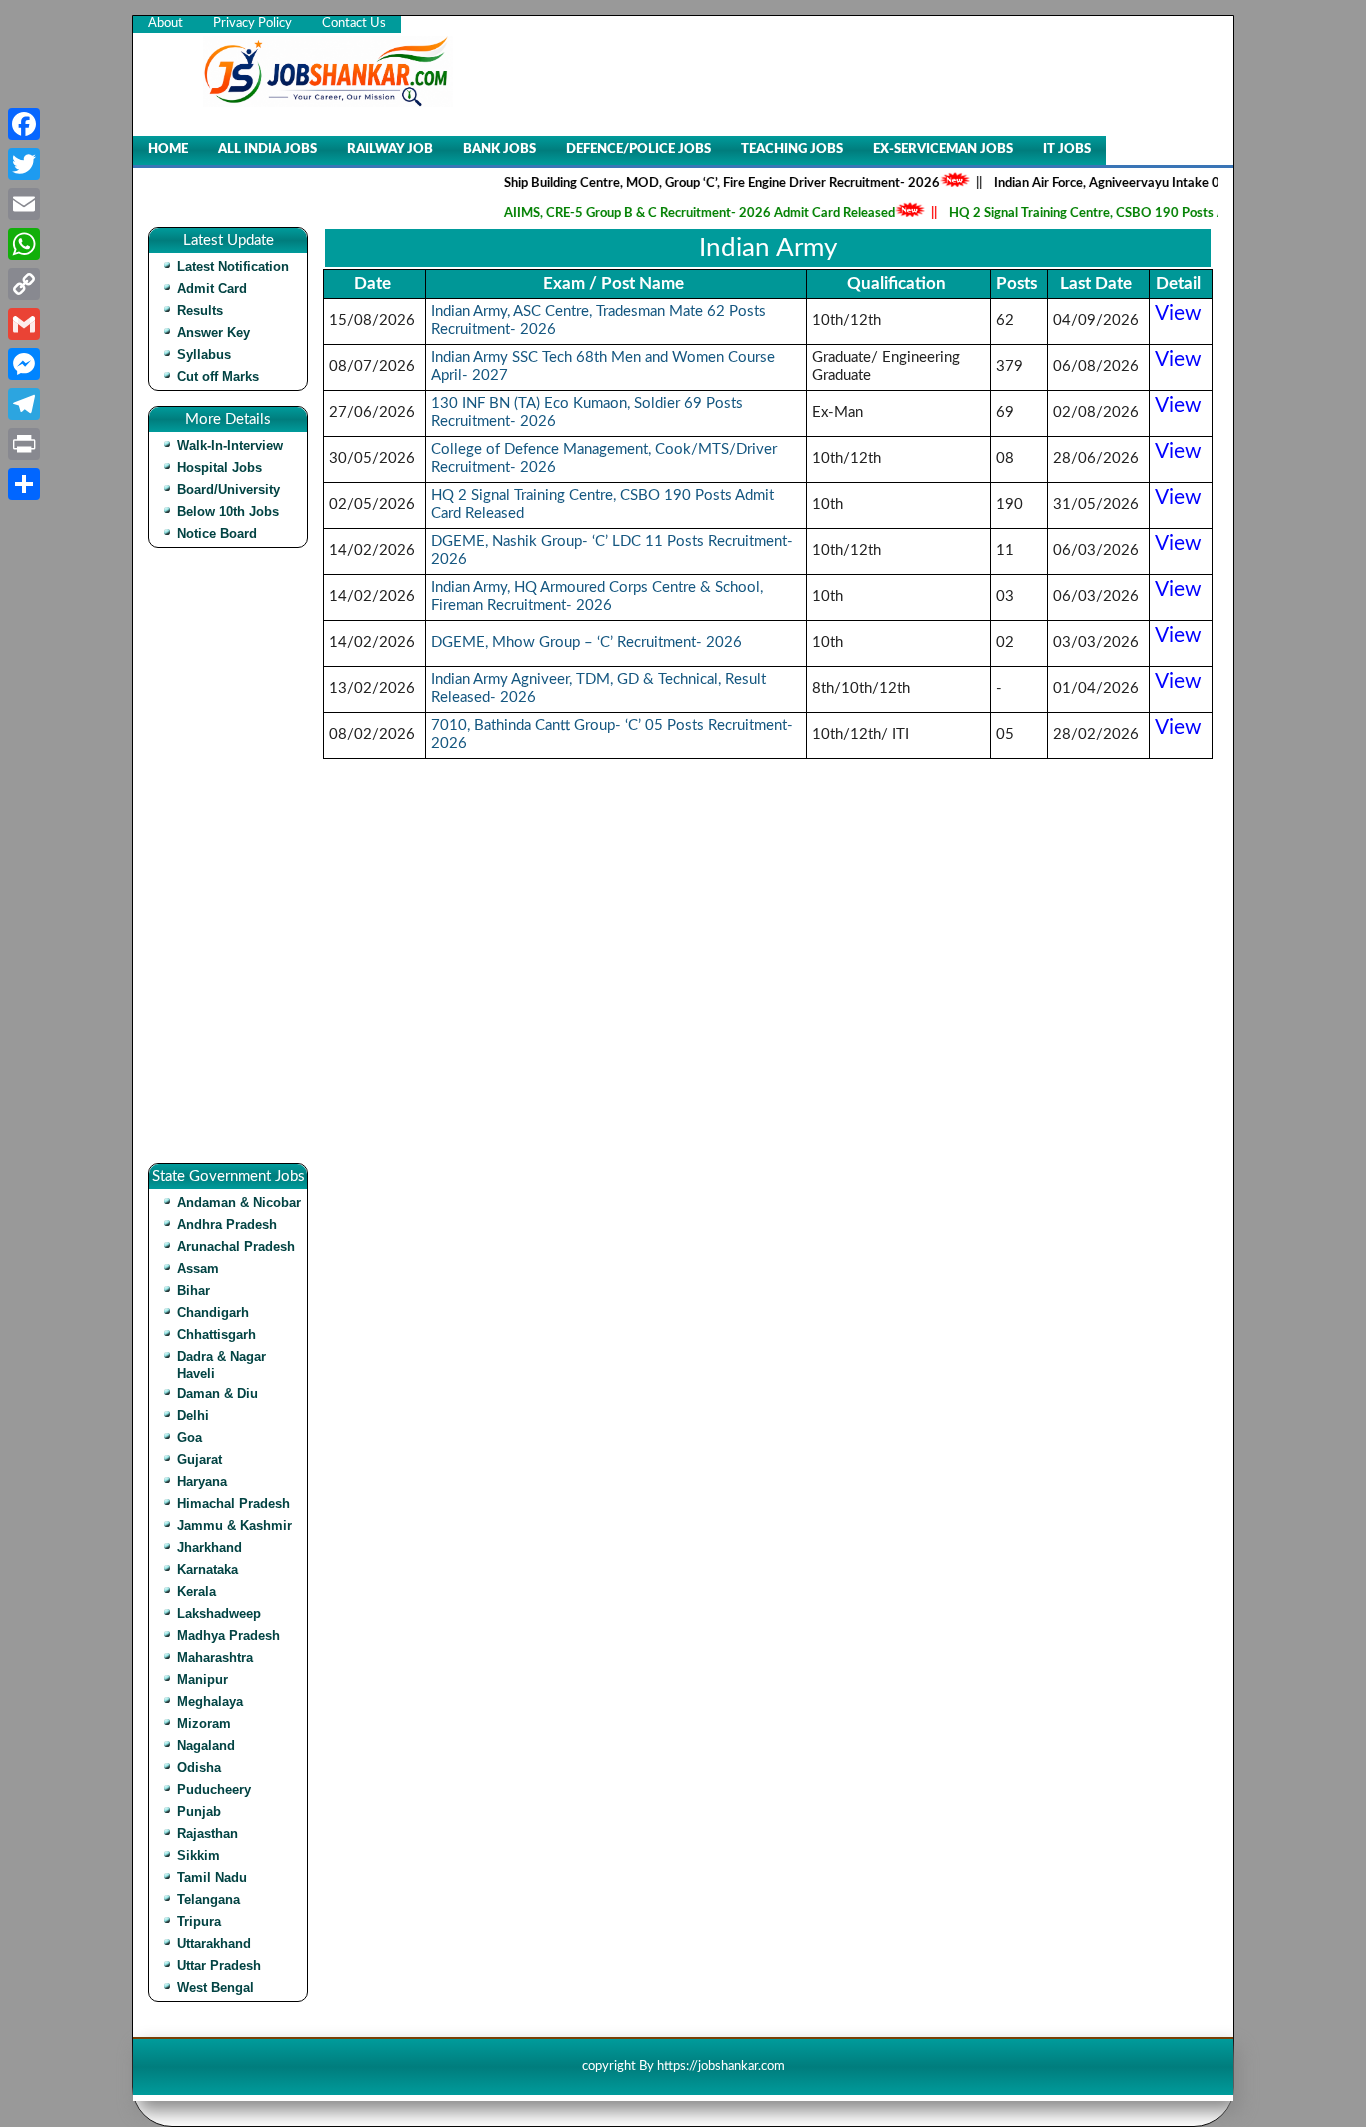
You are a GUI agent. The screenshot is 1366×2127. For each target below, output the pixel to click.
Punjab (199, 1811)
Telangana (208, 1899)
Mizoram (204, 1723)
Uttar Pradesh (219, 1965)
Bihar (193, 1290)
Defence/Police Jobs (638, 149)
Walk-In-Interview (230, 445)
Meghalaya (210, 1701)
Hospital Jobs (219, 467)
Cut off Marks (218, 376)
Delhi (193, 1415)
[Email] (24, 204)
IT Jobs (1067, 149)
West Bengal (215, 1987)
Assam (198, 1268)
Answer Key (213, 332)
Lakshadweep (219, 1613)
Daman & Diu (217, 1393)
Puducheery (214, 1789)
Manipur (202, 1679)
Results (200, 310)
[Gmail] (24, 324)
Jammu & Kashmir (234, 1525)
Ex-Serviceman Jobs (943, 149)
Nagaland (206, 1745)
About (165, 23)
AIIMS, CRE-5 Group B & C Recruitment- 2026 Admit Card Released (672, 213)
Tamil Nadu (212, 1877)
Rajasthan (207, 1833)
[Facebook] (24, 124)
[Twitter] (24, 164)
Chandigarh (213, 1312)
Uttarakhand (214, 1943)
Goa (189, 1437)
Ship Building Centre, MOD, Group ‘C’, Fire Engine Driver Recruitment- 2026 (695, 183)
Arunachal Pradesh (236, 1246)
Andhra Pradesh (227, 1224)
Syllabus (204, 354)
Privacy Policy (252, 23)
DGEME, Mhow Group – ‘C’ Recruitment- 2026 (586, 642)
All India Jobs (267, 149)
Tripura (199, 1921)
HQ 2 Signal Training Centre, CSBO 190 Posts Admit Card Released (1116, 213)
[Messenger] (24, 364)
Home (168, 149)
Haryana (202, 1481)
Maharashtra (215, 1657)
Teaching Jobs (792, 149)
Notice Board (217, 533)
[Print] (24, 444)
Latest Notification (233, 266)
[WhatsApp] (24, 244)
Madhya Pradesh (228, 1635)
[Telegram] (24, 404)
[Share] (24, 484)
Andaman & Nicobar (239, 1202)
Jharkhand (209, 1547)
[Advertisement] (233, 863)
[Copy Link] (24, 284)
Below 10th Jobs (228, 511)
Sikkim (198, 1855)
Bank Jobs (499, 149)
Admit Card (212, 288)
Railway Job (390, 149)
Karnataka (207, 1569)
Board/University (228, 489)
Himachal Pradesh (233, 1503)
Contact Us (354, 23)
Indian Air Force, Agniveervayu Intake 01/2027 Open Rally (1136, 183)
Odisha (199, 1767)
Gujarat (199, 1459)
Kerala (196, 1591)
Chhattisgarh (216, 1334)
